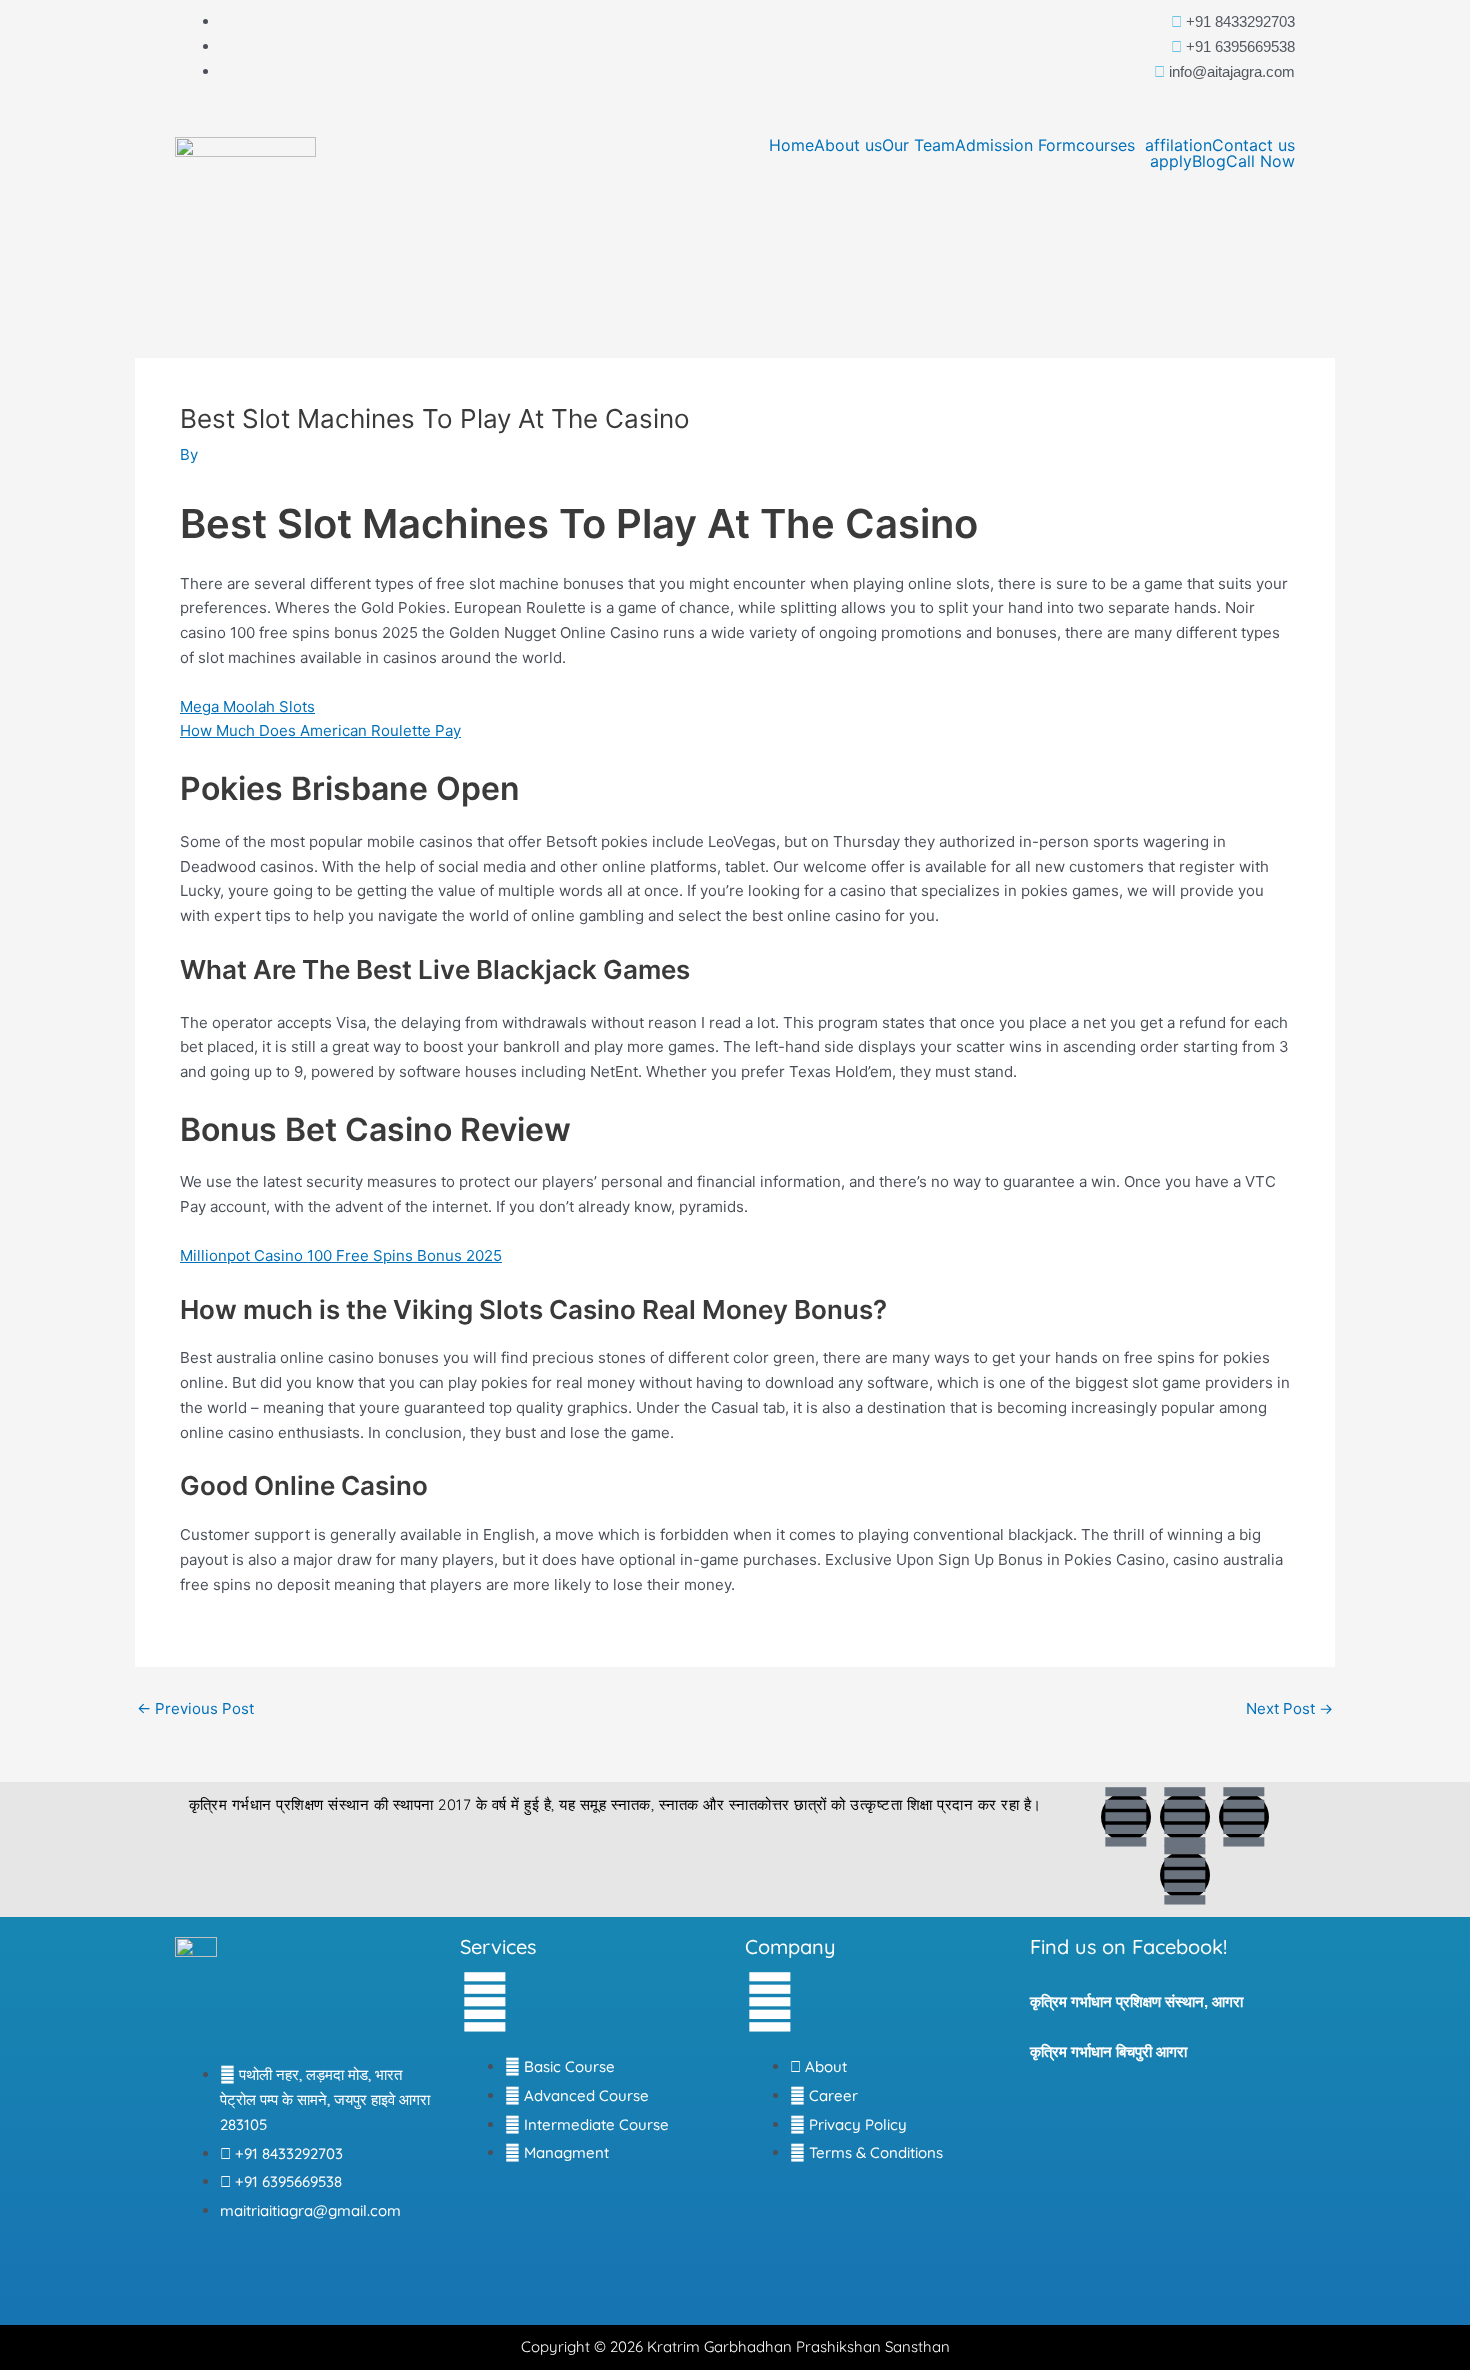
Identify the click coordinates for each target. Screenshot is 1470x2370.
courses (1105, 145)
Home (791, 145)
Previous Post (195, 1708)
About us (848, 145)
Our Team (918, 145)
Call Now (1260, 161)
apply (1171, 161)
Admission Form (1015, 145)
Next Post (1289, 1708)
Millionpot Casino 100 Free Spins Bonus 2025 (341, 1255)
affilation (1178, 145)
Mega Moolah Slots (247, 706)
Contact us (1253, 145)
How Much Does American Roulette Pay (320, 730)
